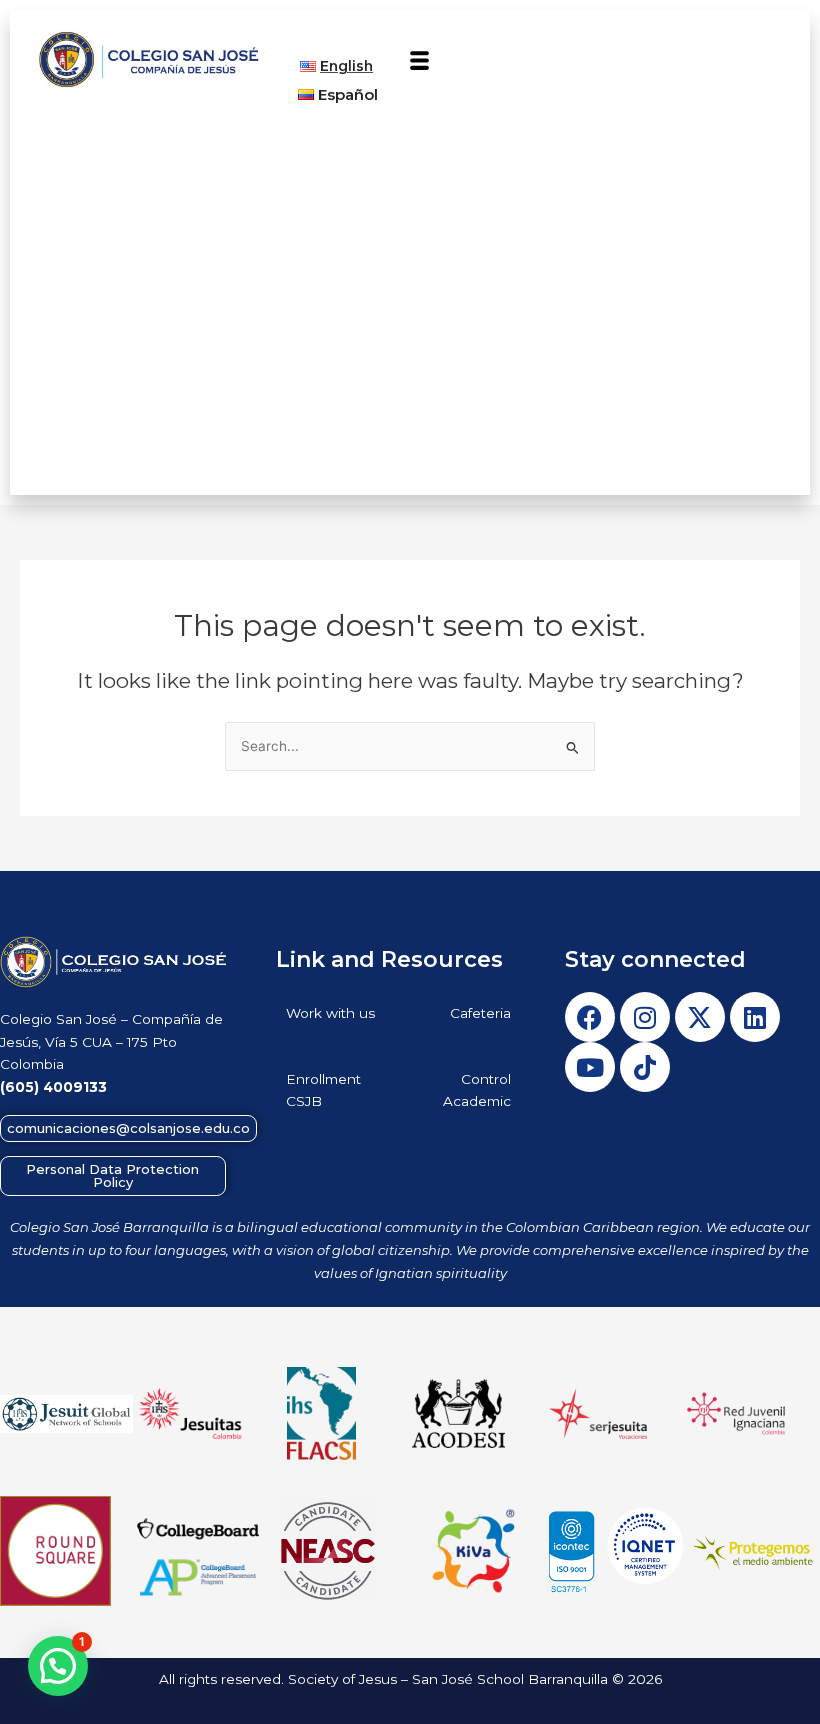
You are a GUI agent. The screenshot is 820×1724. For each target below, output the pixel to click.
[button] (420, 62)
